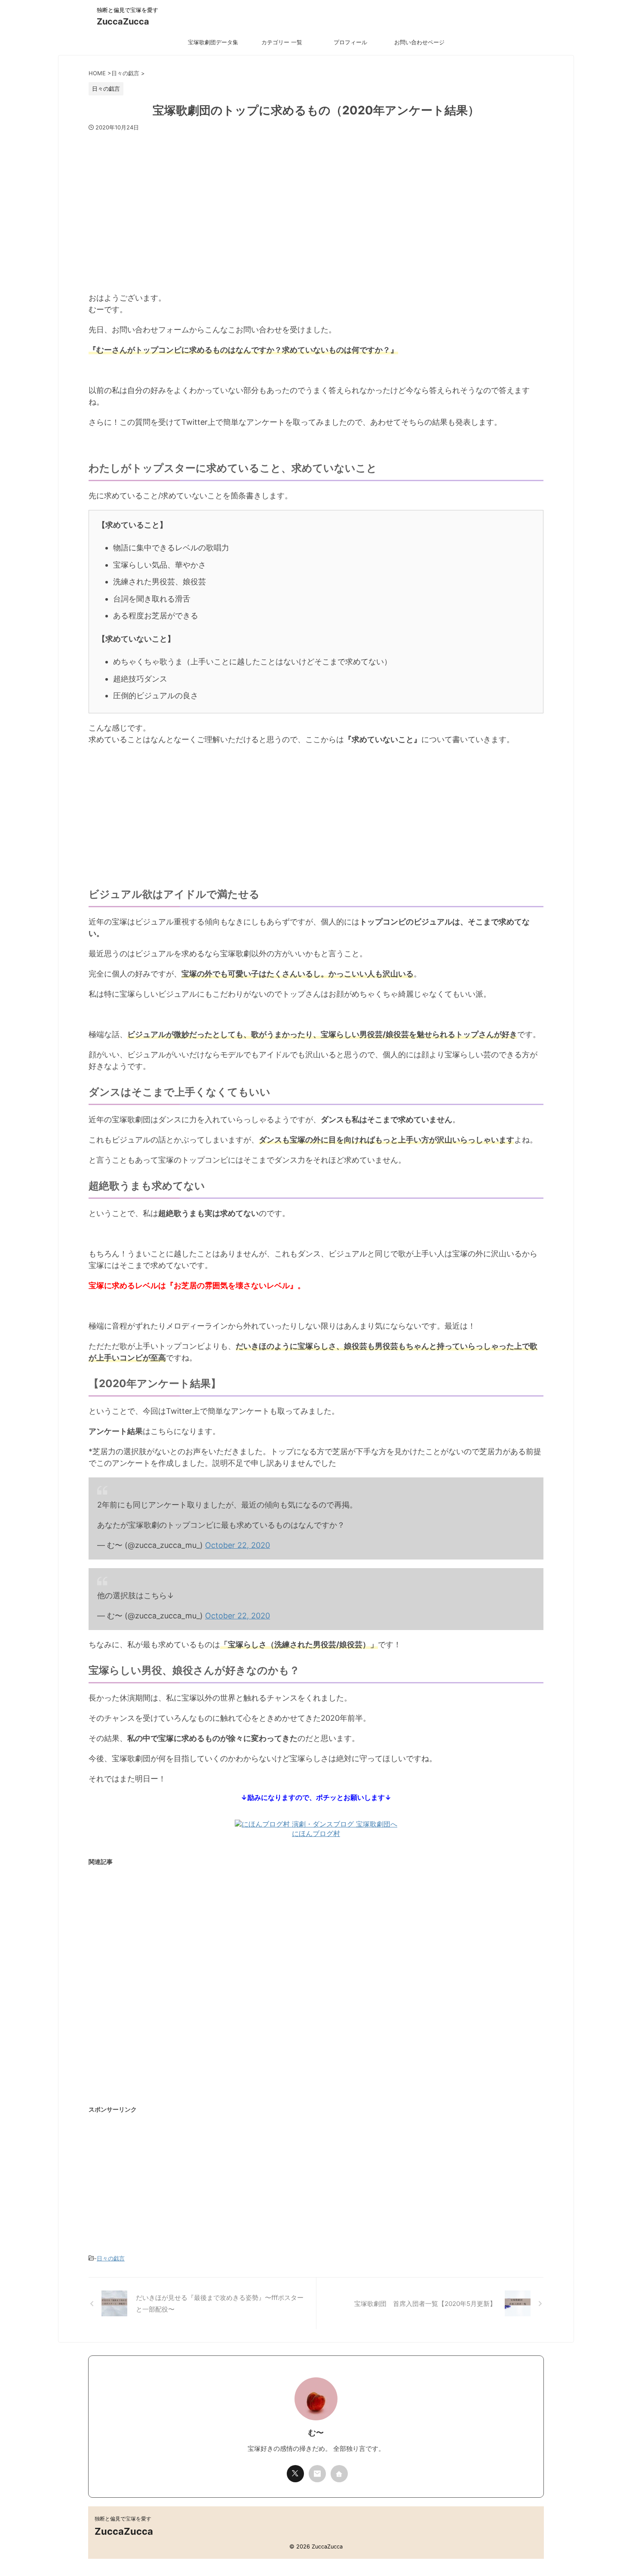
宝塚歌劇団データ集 (213, 42)
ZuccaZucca (123, 21)
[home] (339, 2474)
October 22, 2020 (238, 1545)
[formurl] (317, 2474)
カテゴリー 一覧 (282, 42)
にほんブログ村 (316, 1833)
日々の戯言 (111, 2258)
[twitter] (295, 2474)
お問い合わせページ (419, 42)
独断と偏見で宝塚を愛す (123, 2519)
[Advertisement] (316, 207)
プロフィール (350, 42)
